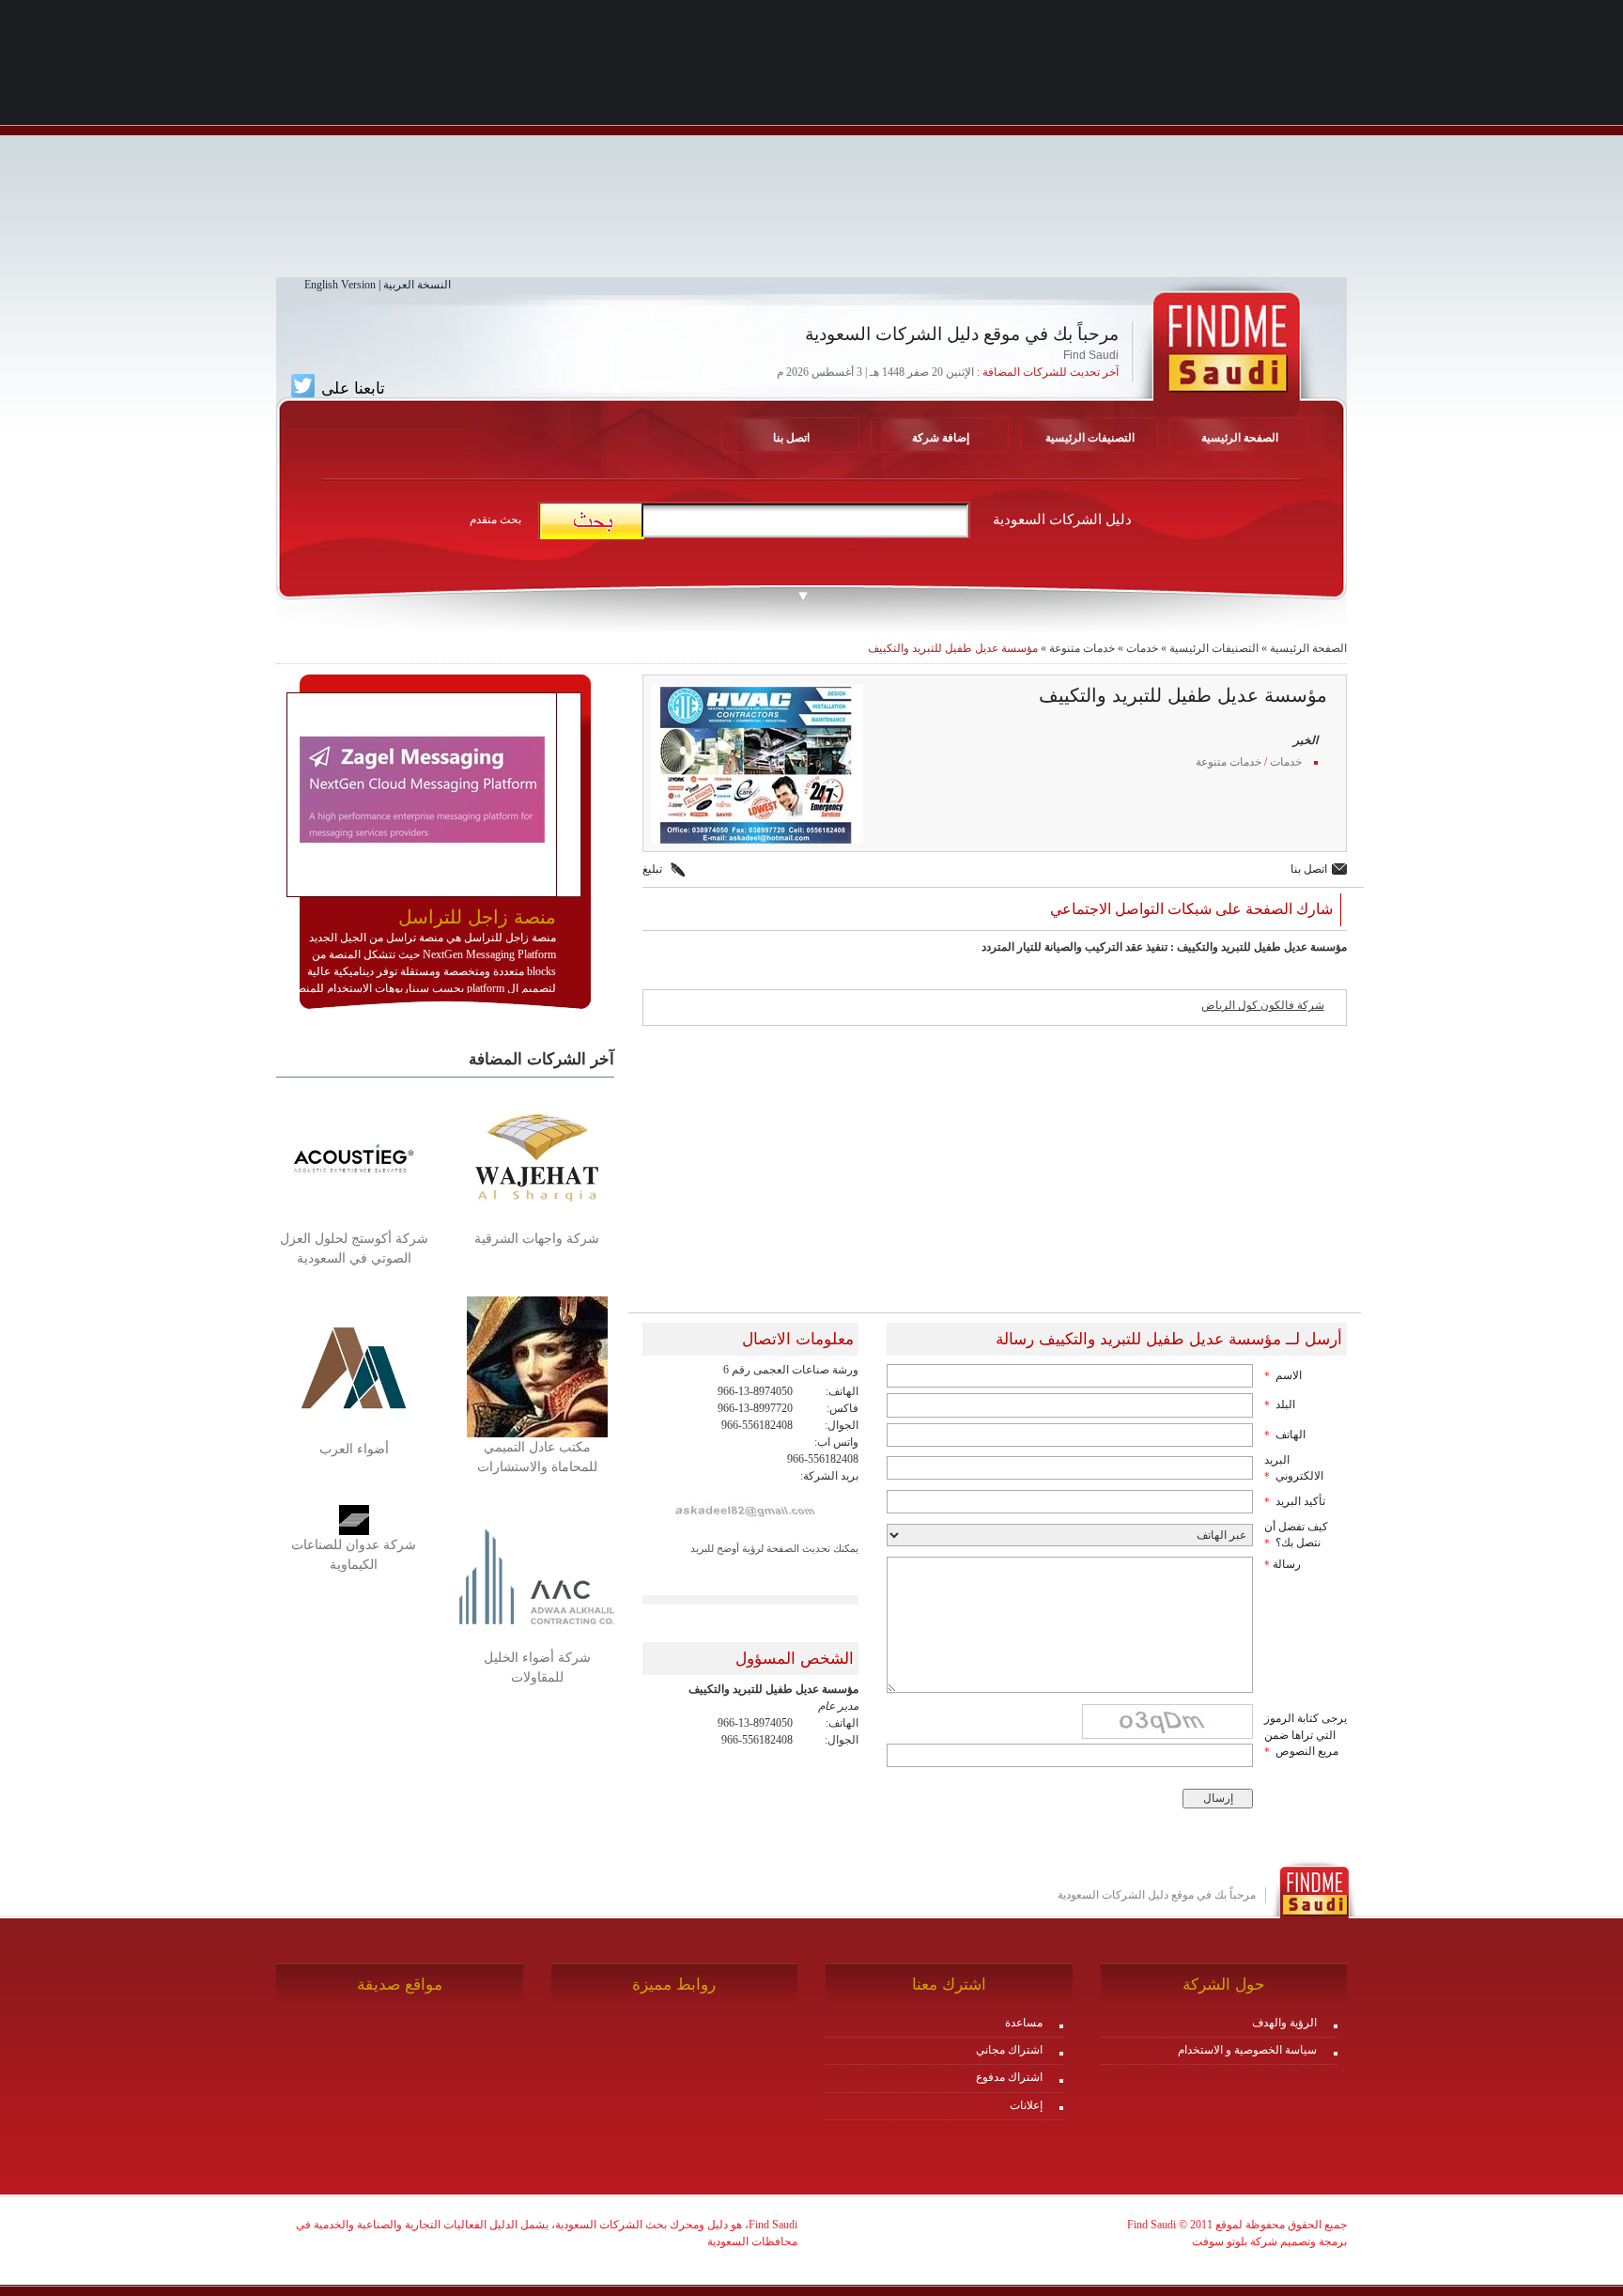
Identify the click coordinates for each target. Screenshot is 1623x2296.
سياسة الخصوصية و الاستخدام (1247, 2050)
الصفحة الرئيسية (1308, 648)
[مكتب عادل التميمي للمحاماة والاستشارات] (537, 1366)
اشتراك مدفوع (1009, 2077)
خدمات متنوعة (1082, 648)
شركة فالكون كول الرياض (1263, 1005)
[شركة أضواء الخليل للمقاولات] (537, 1575)
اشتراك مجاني (1009, 2050)
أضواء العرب (354, 1449)
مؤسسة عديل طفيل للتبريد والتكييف (953, 648)
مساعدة (1024, 2023)
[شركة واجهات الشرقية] (537, 1156)
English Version (340, 285)
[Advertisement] (811, 146)
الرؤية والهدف (1284, 2023)
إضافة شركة (941, 438)
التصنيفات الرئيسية (1090, 438)
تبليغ (652, 869)
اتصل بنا (791, 438)
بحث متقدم (495, 520)
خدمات (1142, 648)
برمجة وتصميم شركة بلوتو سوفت (1269, 2242)
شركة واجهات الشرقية (537, 1239)
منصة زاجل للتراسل (477, 917)
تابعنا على (351, 388)
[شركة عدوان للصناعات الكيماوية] (354, 1519)
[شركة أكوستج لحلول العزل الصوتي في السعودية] (354, 1156)
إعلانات (1026, 2105)
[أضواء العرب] (354, 1367)
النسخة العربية (417, 285)
